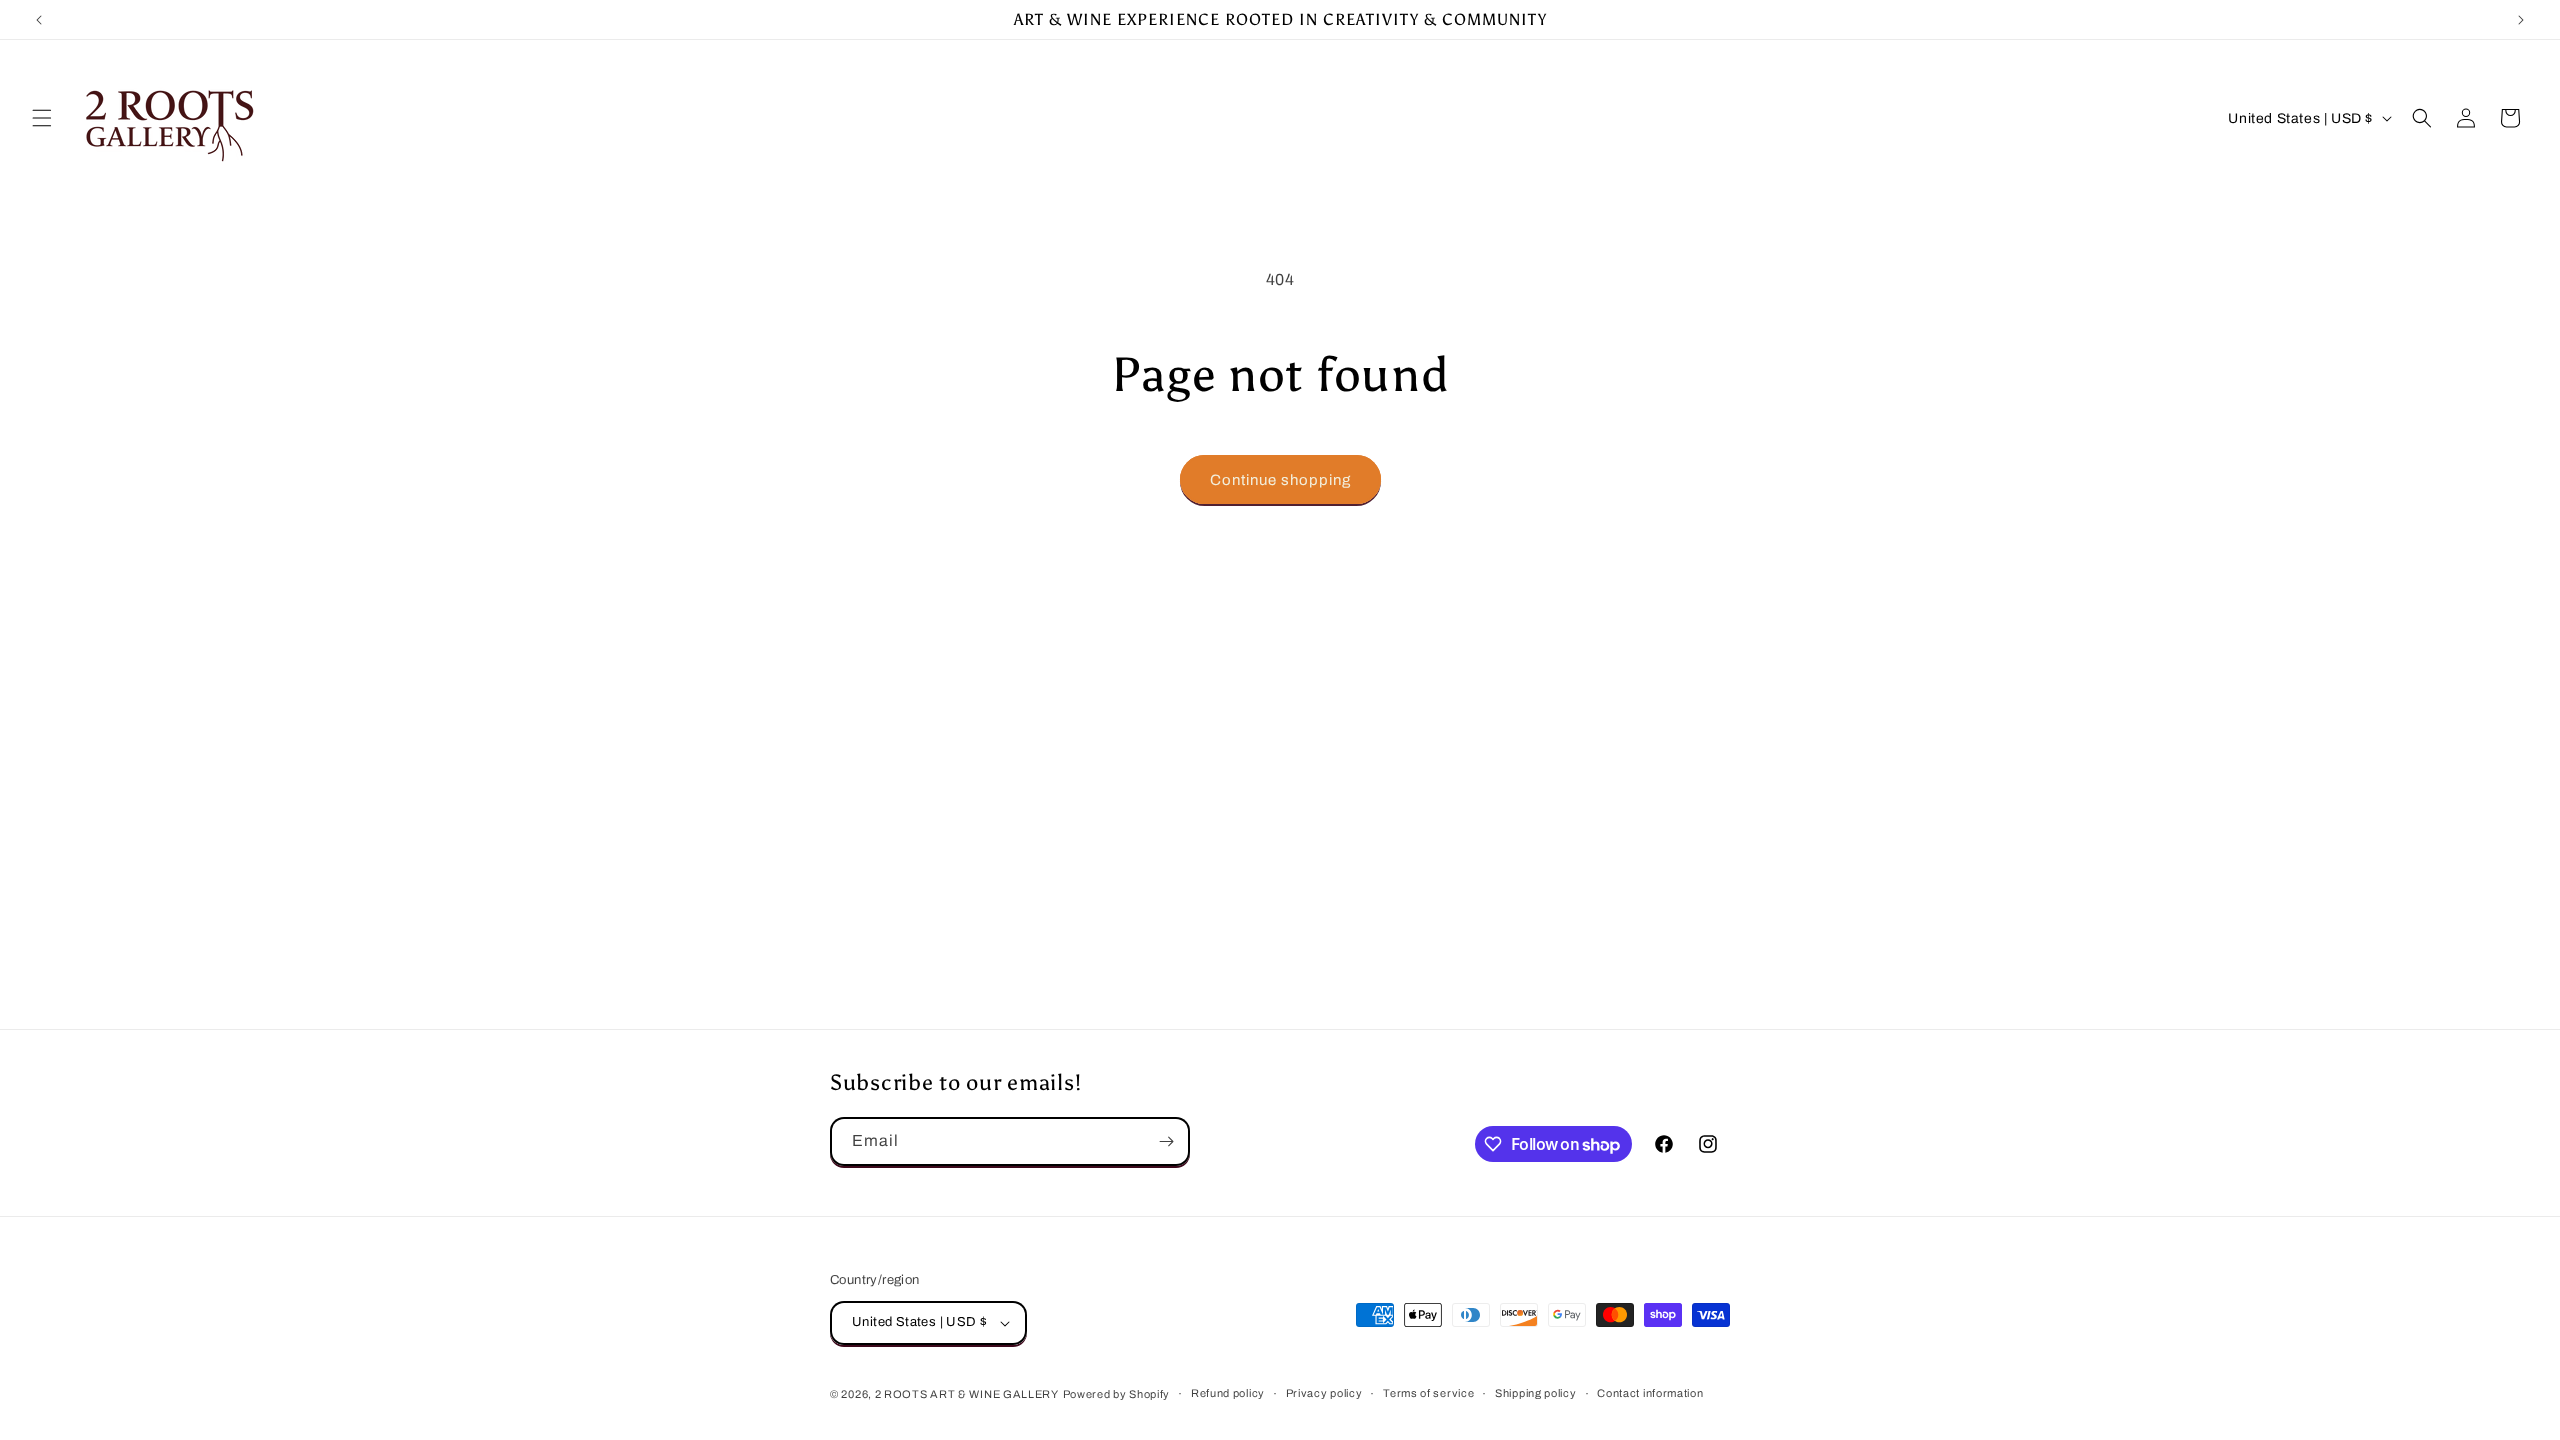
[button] (42, 118)
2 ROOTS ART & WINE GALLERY (967, 1394)
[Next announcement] (2521, 20)
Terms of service (1428, 1393)
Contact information (1650, 1393)
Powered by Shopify (1117, 1394)
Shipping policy (1536, 1393)
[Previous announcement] (39, 20)
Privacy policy (1324, 1393)
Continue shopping (1280, 480)
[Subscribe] (1166, 1141)
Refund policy (1228, 1393)
